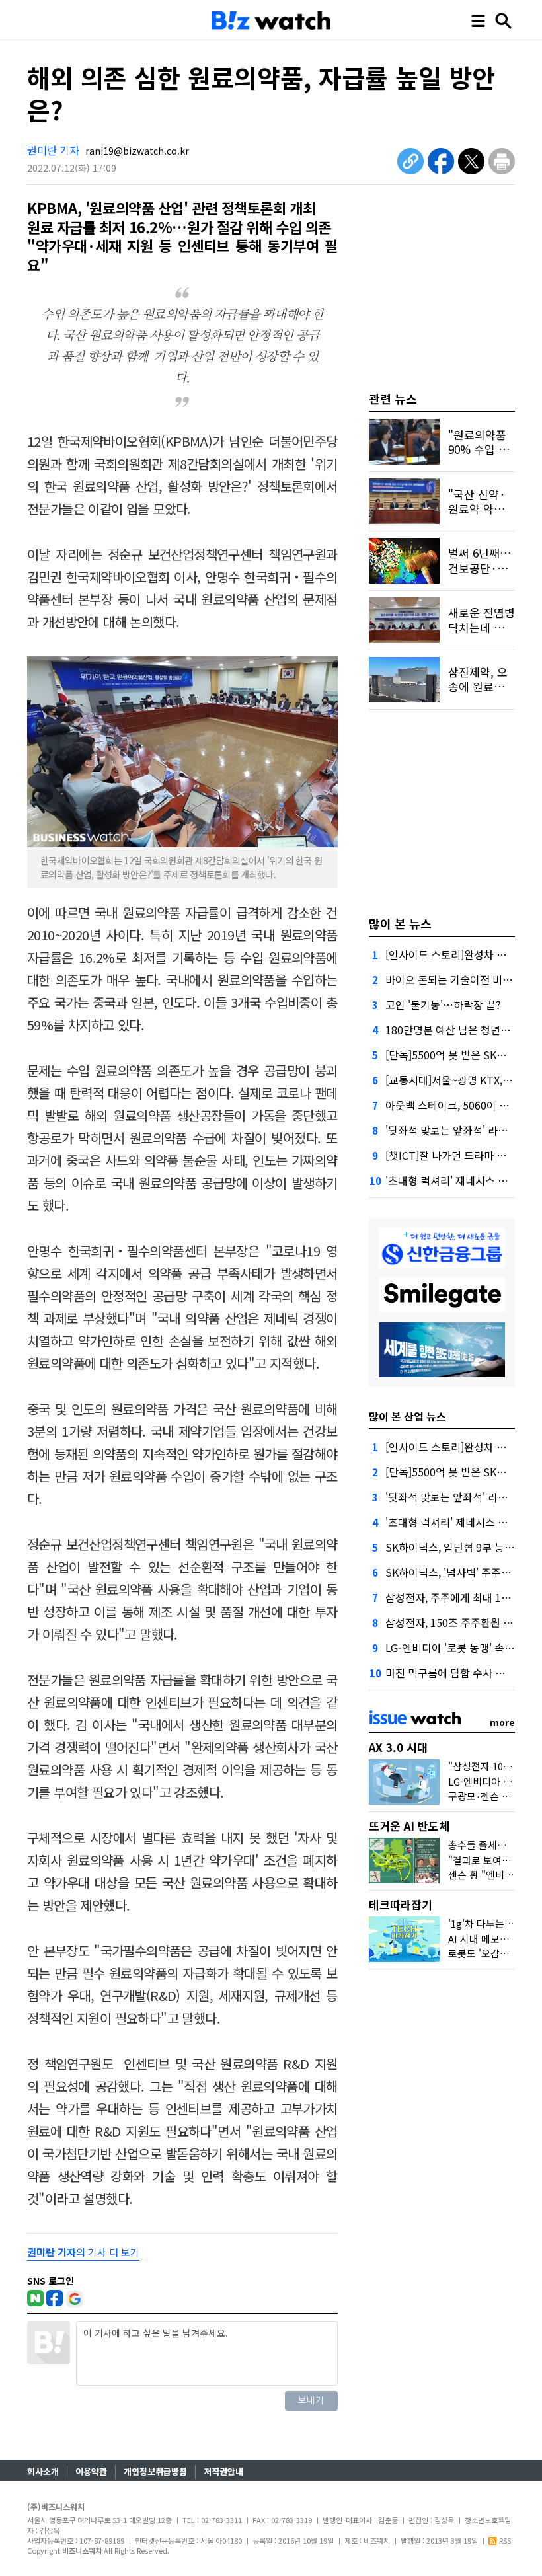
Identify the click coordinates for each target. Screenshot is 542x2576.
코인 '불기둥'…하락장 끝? (443, 1004)
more (502, 1722)
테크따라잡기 (401, 1904)
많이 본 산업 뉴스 (407, 1416)
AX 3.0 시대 (398, 1747)
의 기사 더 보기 (83, 2252)
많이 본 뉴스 (400, 923)
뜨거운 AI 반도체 (409, 1826)
